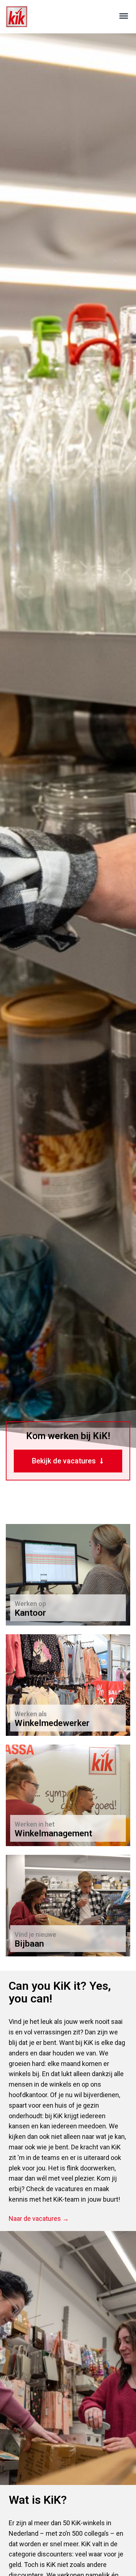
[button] (124, 17)
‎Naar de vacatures (45, 1608)
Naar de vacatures (45, 1718)
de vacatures (65, 2189)
